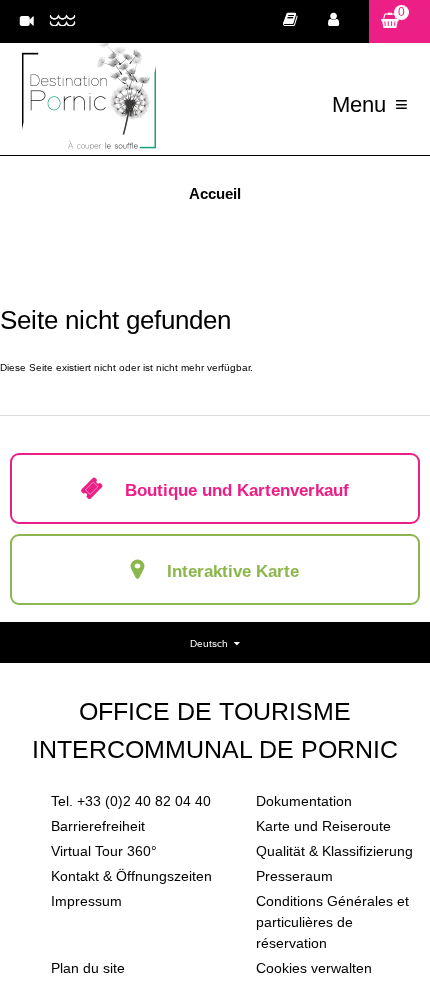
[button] (399, 21)
